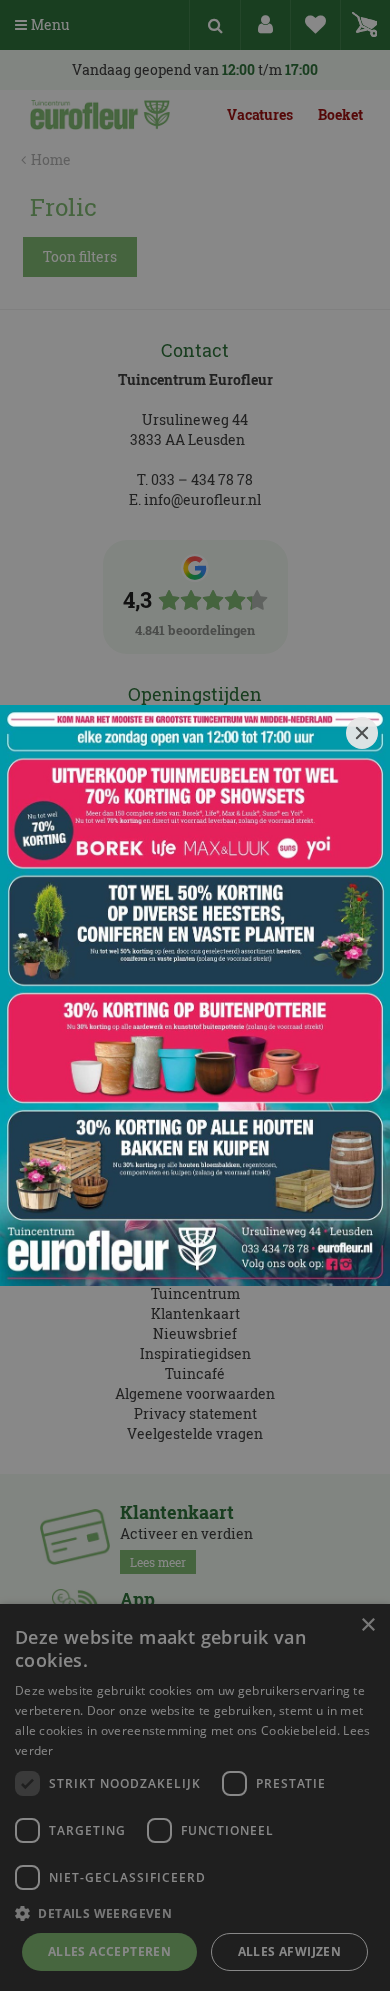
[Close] (362, 733)
